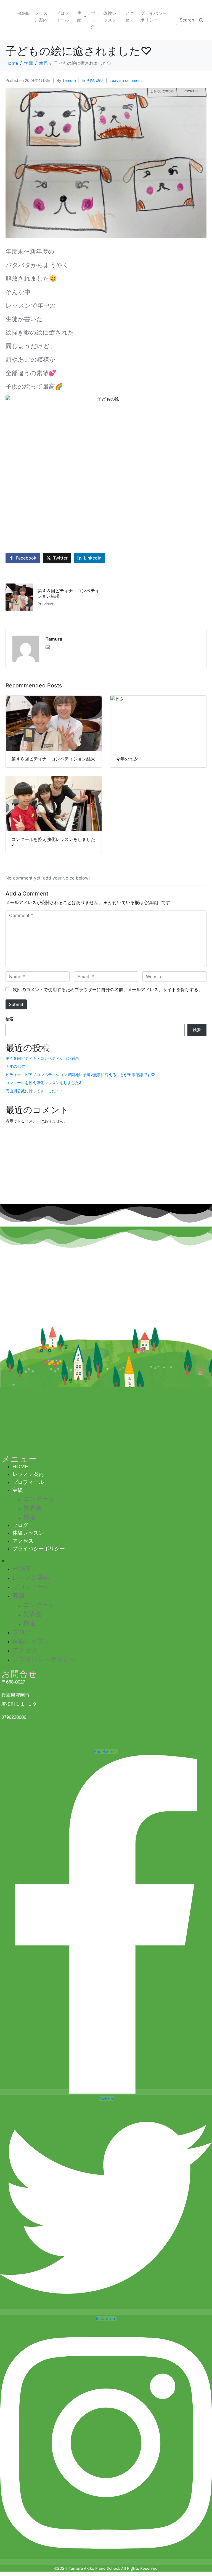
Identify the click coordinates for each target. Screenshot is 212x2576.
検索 (9, 1019)
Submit (16, 1004)
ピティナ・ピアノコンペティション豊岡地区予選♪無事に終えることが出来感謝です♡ (80, 1075)
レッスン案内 (41, 17)
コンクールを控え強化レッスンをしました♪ (43, 1083)
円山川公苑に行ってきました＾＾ (35, 1091)
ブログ (93, 20)
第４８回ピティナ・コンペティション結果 (42, 1058)
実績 (79, 17)
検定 (30, 1517)
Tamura (69, 80)
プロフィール (62, 17)
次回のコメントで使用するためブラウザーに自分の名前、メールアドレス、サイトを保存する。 (108, 989)
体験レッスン (110, 17)
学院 (90, 80)
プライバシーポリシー (153, 17)
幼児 (100, 80)
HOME (23, 13)
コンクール (39, 1499)
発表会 (33, 1508)
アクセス (129, 17)
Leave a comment (126, 80)
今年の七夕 (15, 1066)
